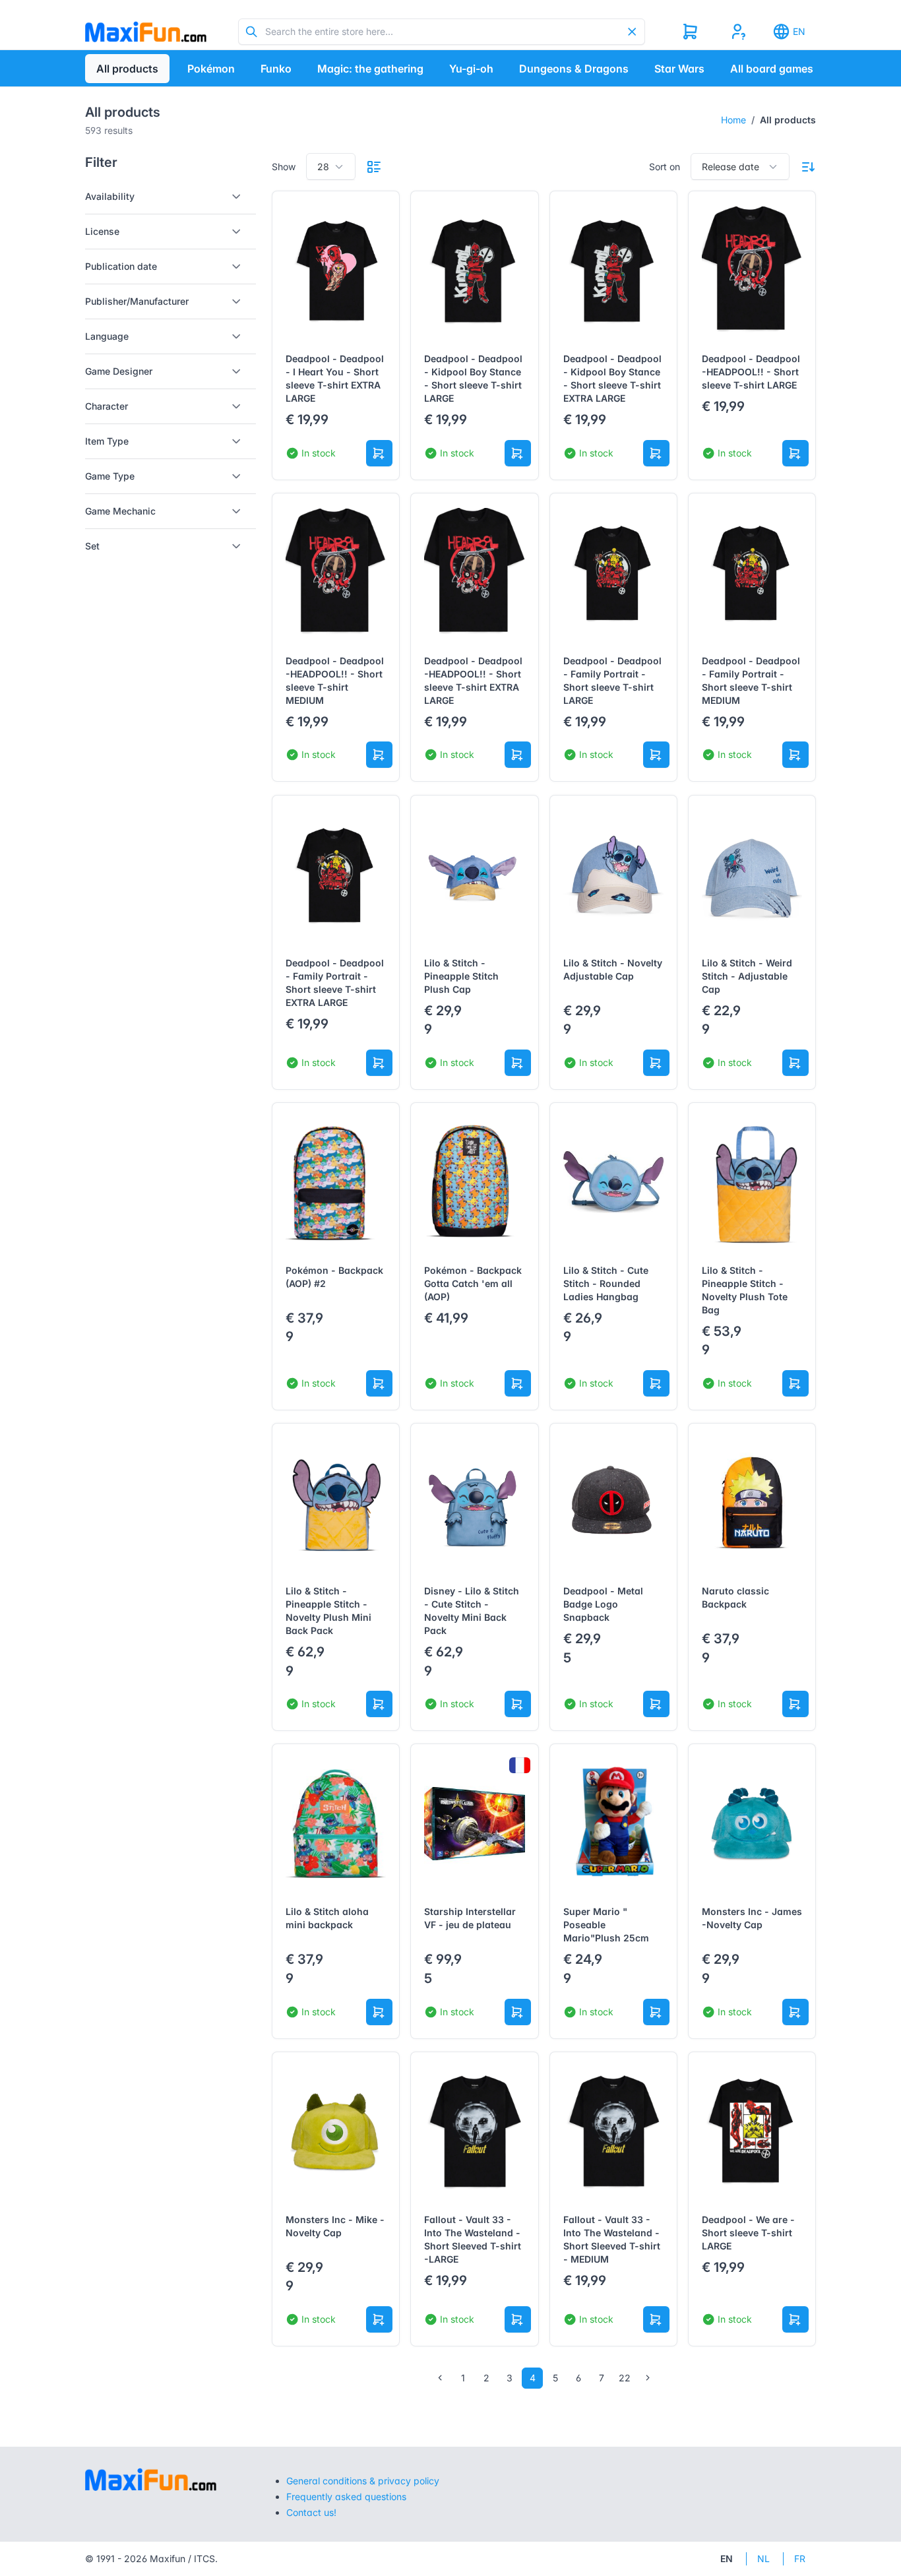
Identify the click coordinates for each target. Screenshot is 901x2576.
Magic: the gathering (370, 69)
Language (107, 336)
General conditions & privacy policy (363, 2481)
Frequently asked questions (346, 2497)
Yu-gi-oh (471, 69)
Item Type (107, 441)
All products (127, 69)
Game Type (110, 476)
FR (800, 2559)
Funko (276, 69)
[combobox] (331, 167)
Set (92, 546)
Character (107, 406)
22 (625, 2378)
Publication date (121, 266)
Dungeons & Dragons (574, 69)
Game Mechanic (120, 511)
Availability (110, 196)
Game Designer (119, 371)
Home (733, 120)
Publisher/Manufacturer (137, 301)
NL (763, 2559)
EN (799, 31)
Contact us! (311, 2512)
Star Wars (679, 69)
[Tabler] (146, 32)
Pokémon (211, 69)
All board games (772, 69)
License (102, 231)
